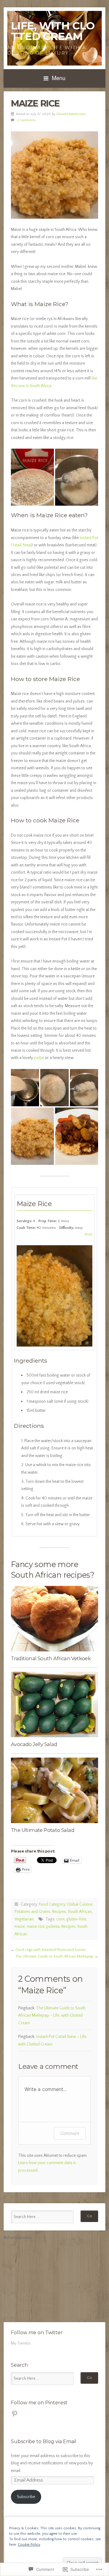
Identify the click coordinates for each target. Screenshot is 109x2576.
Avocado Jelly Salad (34, 1744)
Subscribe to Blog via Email (44, 2441)
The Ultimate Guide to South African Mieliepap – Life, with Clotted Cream (52, 2016)
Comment (70, 2133)
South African (80, 1912)
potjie (39, 1058)
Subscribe (26, 2497)
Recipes (59, 1912)
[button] (32, 477)
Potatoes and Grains (32, 1912)
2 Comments (26, 120)
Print (89, 1234)
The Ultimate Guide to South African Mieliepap (54, 1956)
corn (60, 1919)
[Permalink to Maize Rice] (54, 175)
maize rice (36, 1927)
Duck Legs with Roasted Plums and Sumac (51, 1950)
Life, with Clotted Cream (53, 31)
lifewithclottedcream (71, 114)
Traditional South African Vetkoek (51, 1658)
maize (20, 1927)
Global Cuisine (80, 1904)
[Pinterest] (15, 2414)
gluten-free (76, 1919)
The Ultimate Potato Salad (43, 1830)
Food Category (52, 1904)
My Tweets (21, 2343)
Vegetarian (24, 1919)
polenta (53, 1927)
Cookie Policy (29, 2545)
